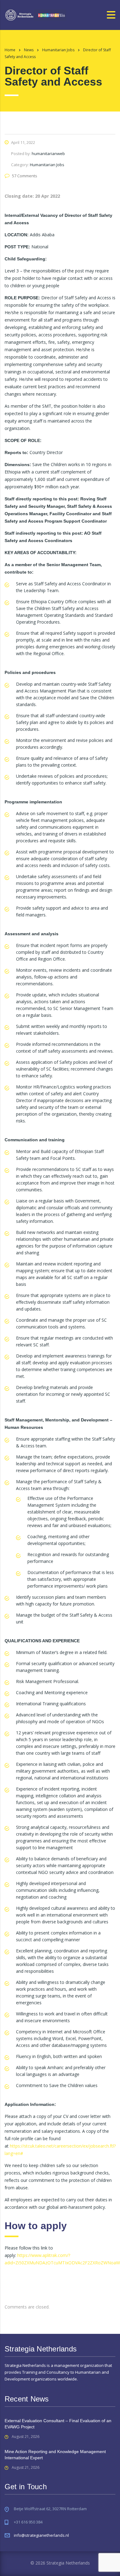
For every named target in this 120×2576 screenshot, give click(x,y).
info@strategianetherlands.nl (41, 2535)
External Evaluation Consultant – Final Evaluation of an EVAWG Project (58, 2424)
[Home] (35, 14)
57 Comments (25, 176)
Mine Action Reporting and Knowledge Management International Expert (55, 2455)
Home (10, 50)
